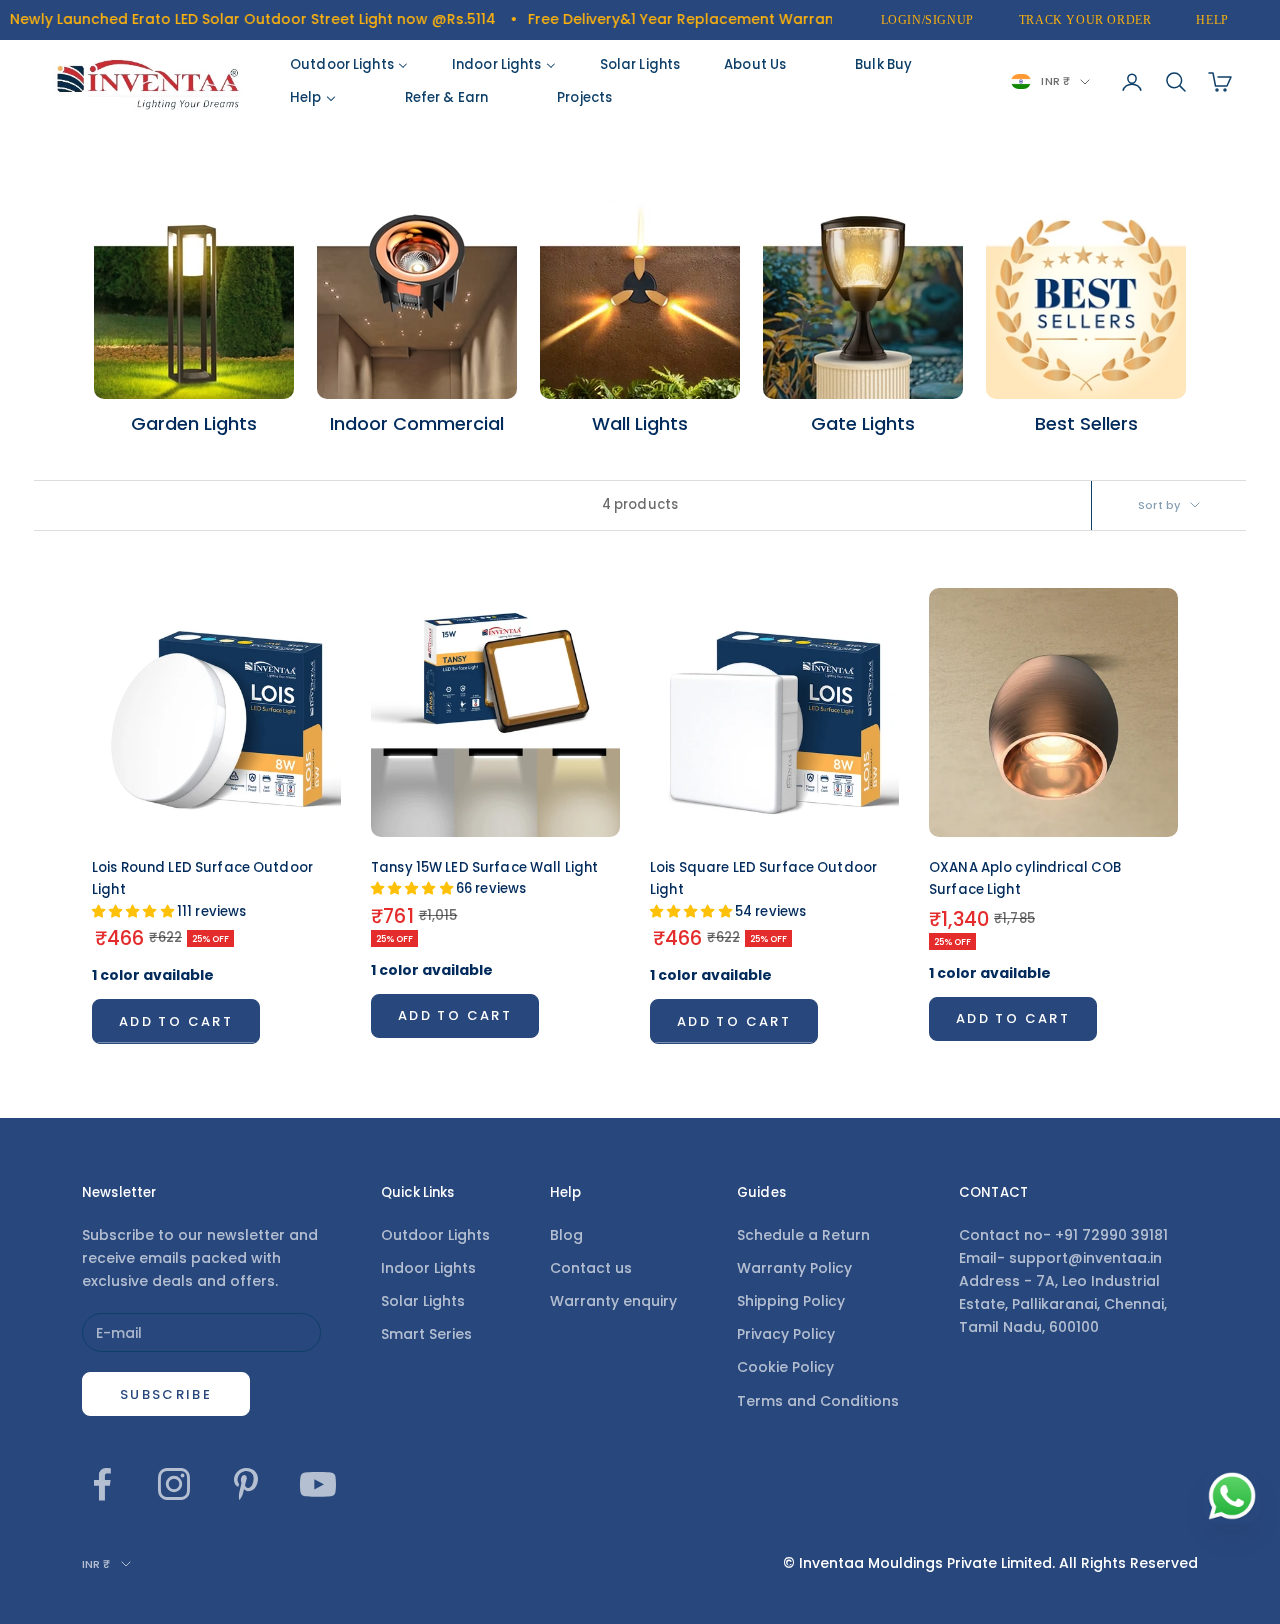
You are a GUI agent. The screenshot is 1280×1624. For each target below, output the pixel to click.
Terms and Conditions (818, 1401)
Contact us (591, 1268)
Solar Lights (423, 1301)
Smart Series (426, 1334)
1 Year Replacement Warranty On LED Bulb (740, 19)
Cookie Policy (785, 1367)
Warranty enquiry (613, 1301)
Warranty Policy (794, 1268)
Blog (566, 1235)
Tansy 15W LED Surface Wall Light (484, 878)
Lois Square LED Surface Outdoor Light (763, 889)
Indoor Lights (428, 1268)
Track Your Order (1085, 20)
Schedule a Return (803, 1235)
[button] (134, 911)
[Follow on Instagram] (174, 1484)
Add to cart (176, 1021)
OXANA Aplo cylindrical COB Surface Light (1025, 878)
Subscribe (166, 1394)
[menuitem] (349, 65)
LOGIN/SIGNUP (927, 20)
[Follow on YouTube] (318, 1484)
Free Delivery (531, 19)
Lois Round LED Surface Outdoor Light (202, 889)
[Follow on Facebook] (102, 1484)
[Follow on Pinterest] (246, 1484)
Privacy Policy (786, 1334)
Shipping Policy (791, 1301)
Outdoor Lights (435, 1235)
